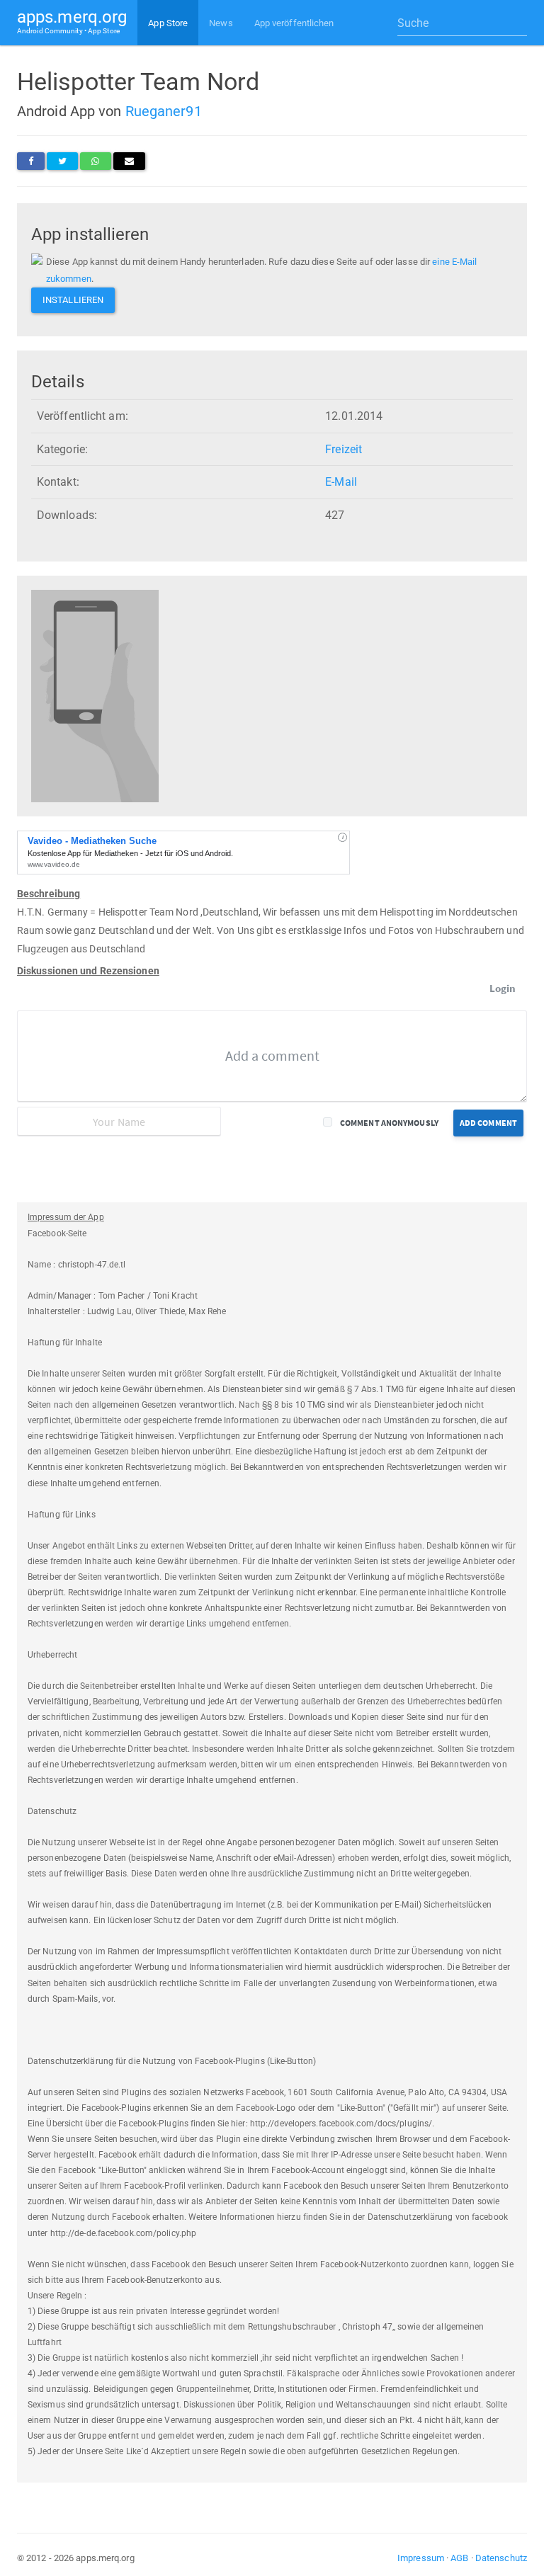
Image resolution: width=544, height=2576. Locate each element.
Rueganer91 (164, 111)
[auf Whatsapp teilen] (95, 161)
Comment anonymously (389, 1123)
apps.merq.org (72, 21)
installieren (73, 300)
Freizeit (344, 449)
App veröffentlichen (294, 23)
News (221, 23)
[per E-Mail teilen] (129, 161)
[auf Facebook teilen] (31, 161)
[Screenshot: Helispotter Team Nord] (95, 696)
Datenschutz (501, 2558)
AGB (459, 2558)
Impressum (421, 2558)
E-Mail (341, 482)
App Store (168, 23)
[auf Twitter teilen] (62, 161)
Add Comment (488, 1123)
